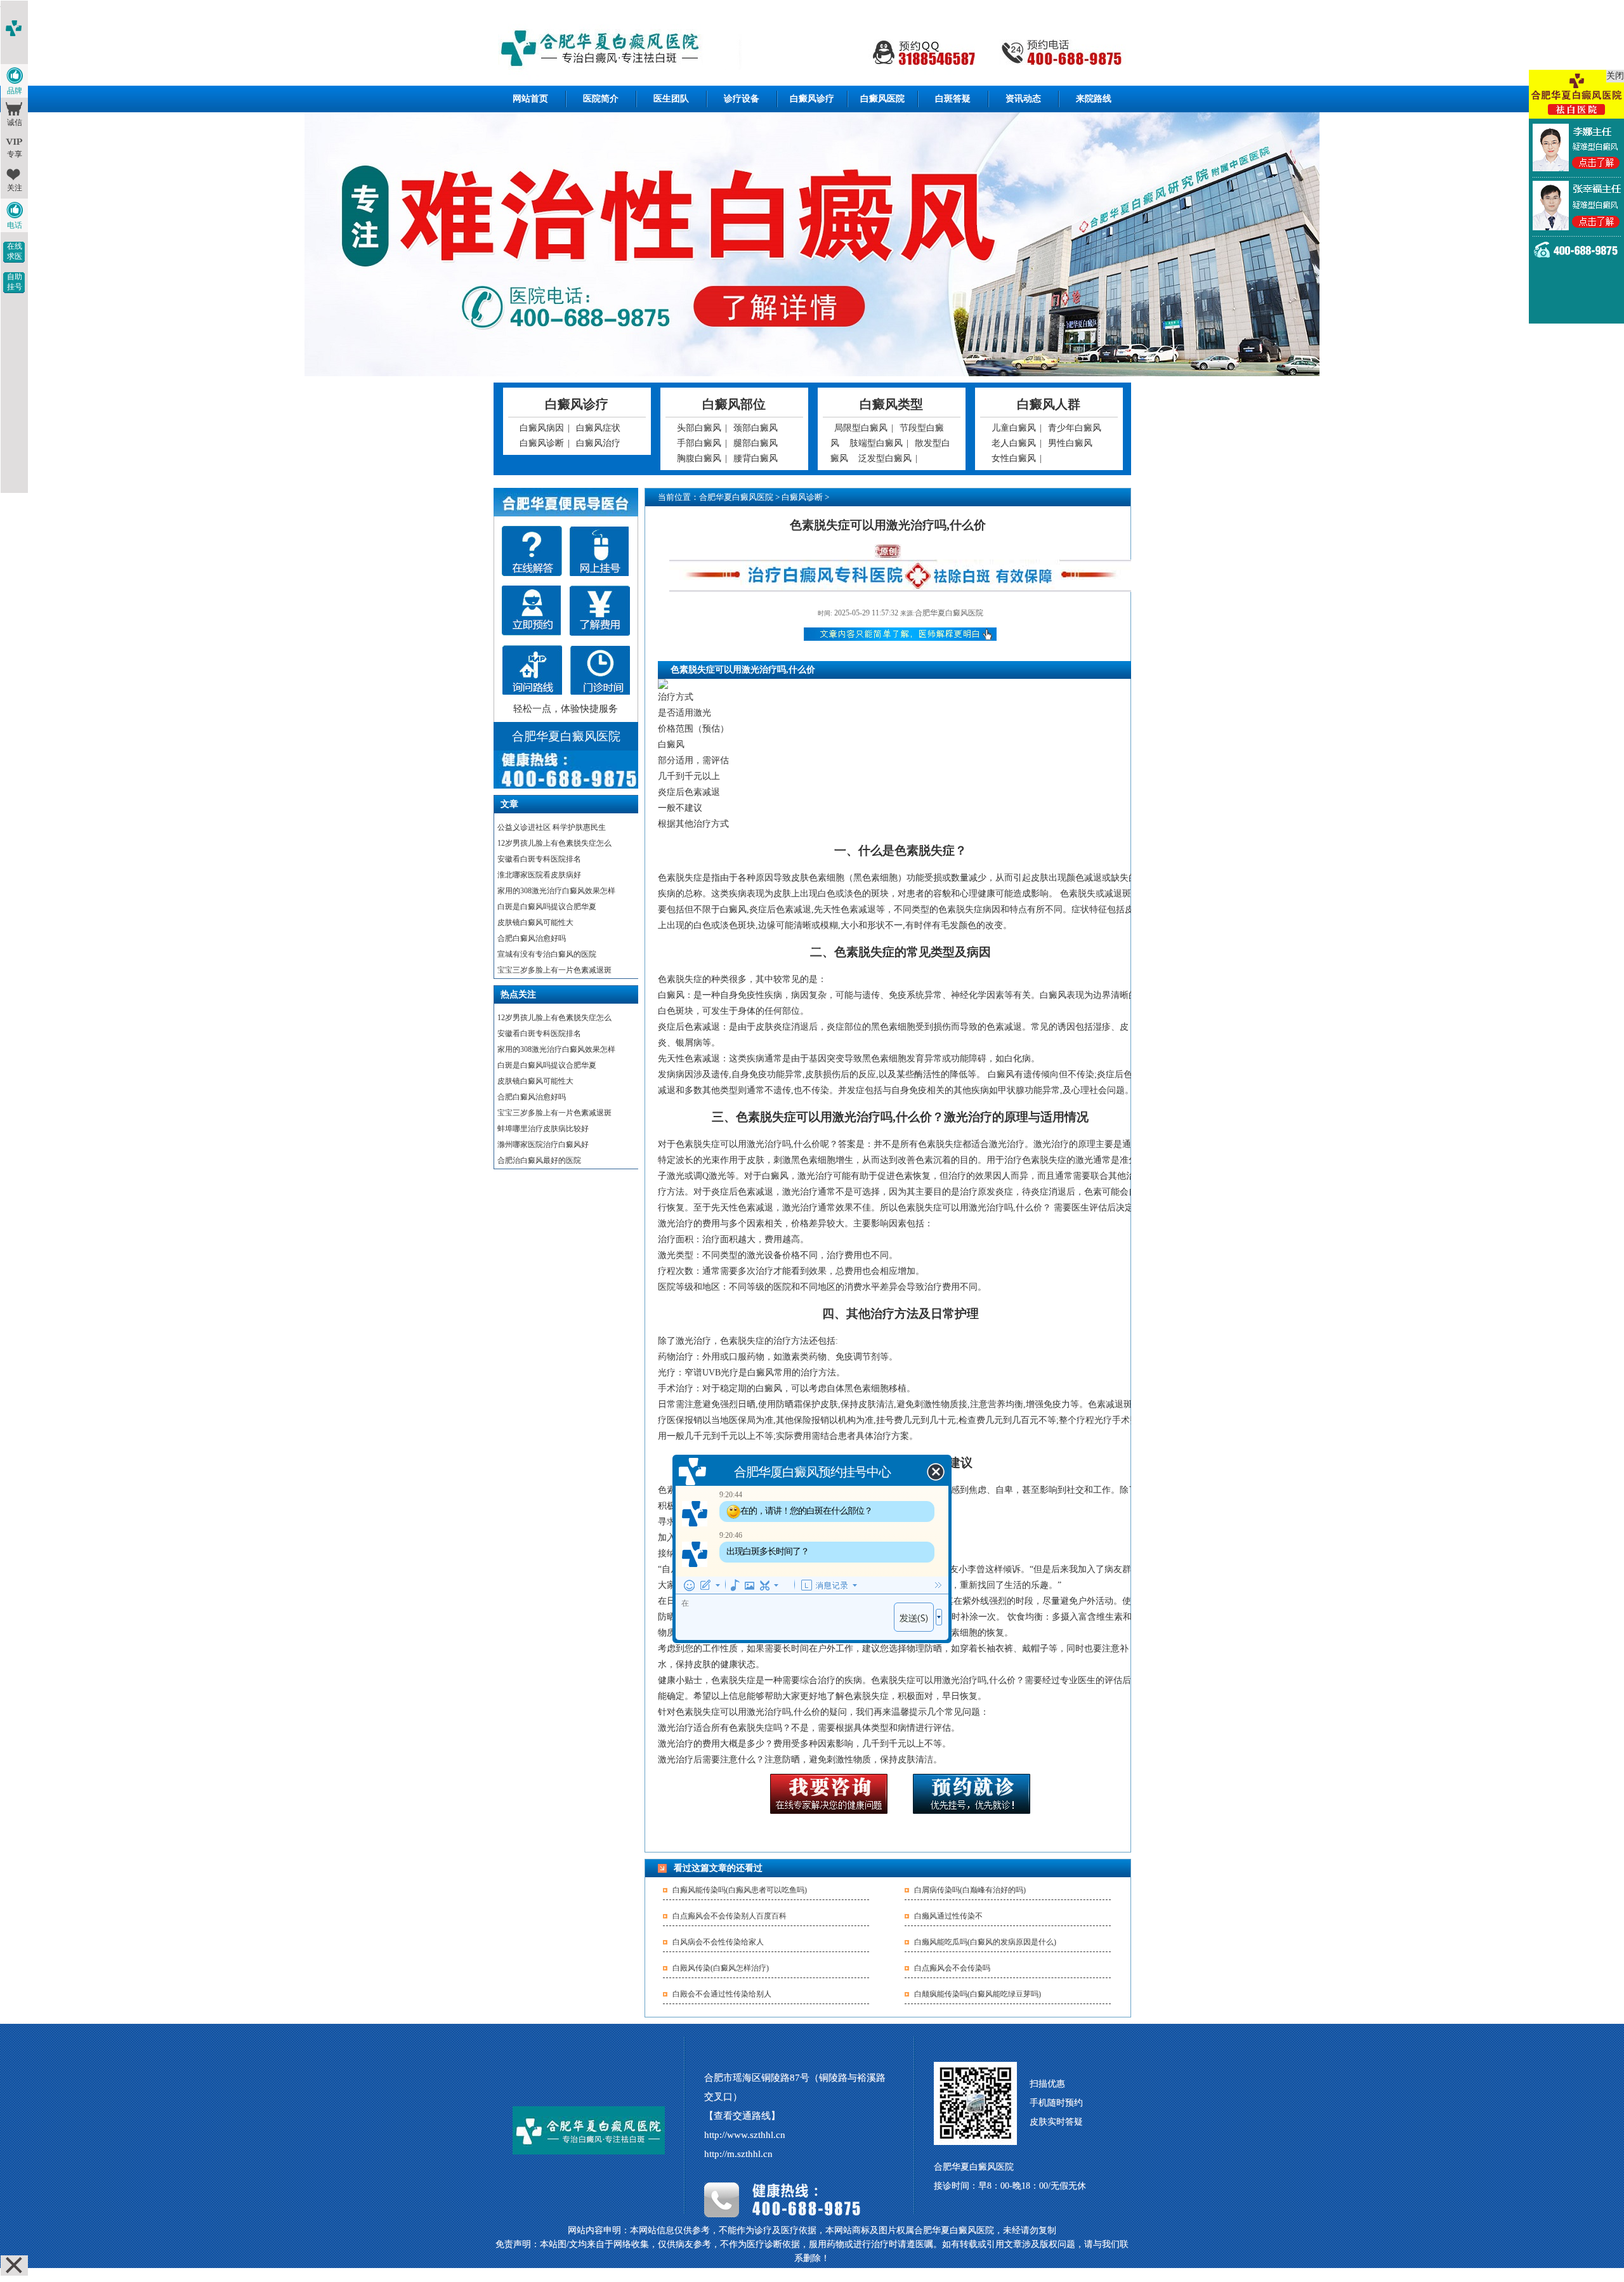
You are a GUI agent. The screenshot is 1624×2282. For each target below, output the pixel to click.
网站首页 (530, 99)
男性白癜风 (1070, 443)
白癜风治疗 (598, 443)
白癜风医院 (882, 99)
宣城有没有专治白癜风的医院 (547, 954)
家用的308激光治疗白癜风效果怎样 (556, 891)
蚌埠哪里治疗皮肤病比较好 (543, 1129)
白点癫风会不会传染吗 (952, 1968)
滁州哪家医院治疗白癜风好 (543, 1144)
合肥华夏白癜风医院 (736, 497)
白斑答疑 (953, 99)
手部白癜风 (699, 443)
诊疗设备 (742, 99)
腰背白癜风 (756, 458)
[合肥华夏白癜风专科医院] (812, 50)
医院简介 (601, 99)
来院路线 (1094, 99)
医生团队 (671, 99)
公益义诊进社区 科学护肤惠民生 (552, 827)
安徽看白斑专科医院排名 (539, 859)
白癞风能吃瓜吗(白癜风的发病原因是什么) (985, 1942)
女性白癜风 (1014, 458)
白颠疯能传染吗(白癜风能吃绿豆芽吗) (978, 1994)
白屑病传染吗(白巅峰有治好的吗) (970, 1890)
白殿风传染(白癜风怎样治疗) (721, 1968)
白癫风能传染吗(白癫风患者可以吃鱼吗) (740, 1890)
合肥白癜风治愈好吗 (532, 938)
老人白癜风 (1014, 443)
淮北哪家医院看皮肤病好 (539, 875)
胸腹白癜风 (699, 458)
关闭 (1615, 76)
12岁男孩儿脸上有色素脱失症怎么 (554, 843)
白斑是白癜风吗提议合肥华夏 (547, 907)
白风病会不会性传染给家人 (718, 1942)
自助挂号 (15, 282)
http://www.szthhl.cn (745, 2135)
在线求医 (15, 251)
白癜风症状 (598, 428)
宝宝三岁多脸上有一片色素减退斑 (554, 970)
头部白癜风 (699, 428)
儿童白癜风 (1014, 428)
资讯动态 (1023, 99)
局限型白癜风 (861, 428)
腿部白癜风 (756, 443)
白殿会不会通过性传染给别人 (722, 1994)
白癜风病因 (542, 428)
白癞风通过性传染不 (948, 1916)
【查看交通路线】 (742, 2116)
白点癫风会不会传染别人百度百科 (730, 1916)
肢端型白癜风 (876, 443)
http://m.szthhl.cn (738, 2154)
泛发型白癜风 (885, 458)
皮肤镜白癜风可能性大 (535, 922)
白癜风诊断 (542, 443)
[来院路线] (532, 670)
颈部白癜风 (756, 428)
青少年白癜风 (1075, 428)
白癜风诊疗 (812, 99)
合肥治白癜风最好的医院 (539, 1160)
